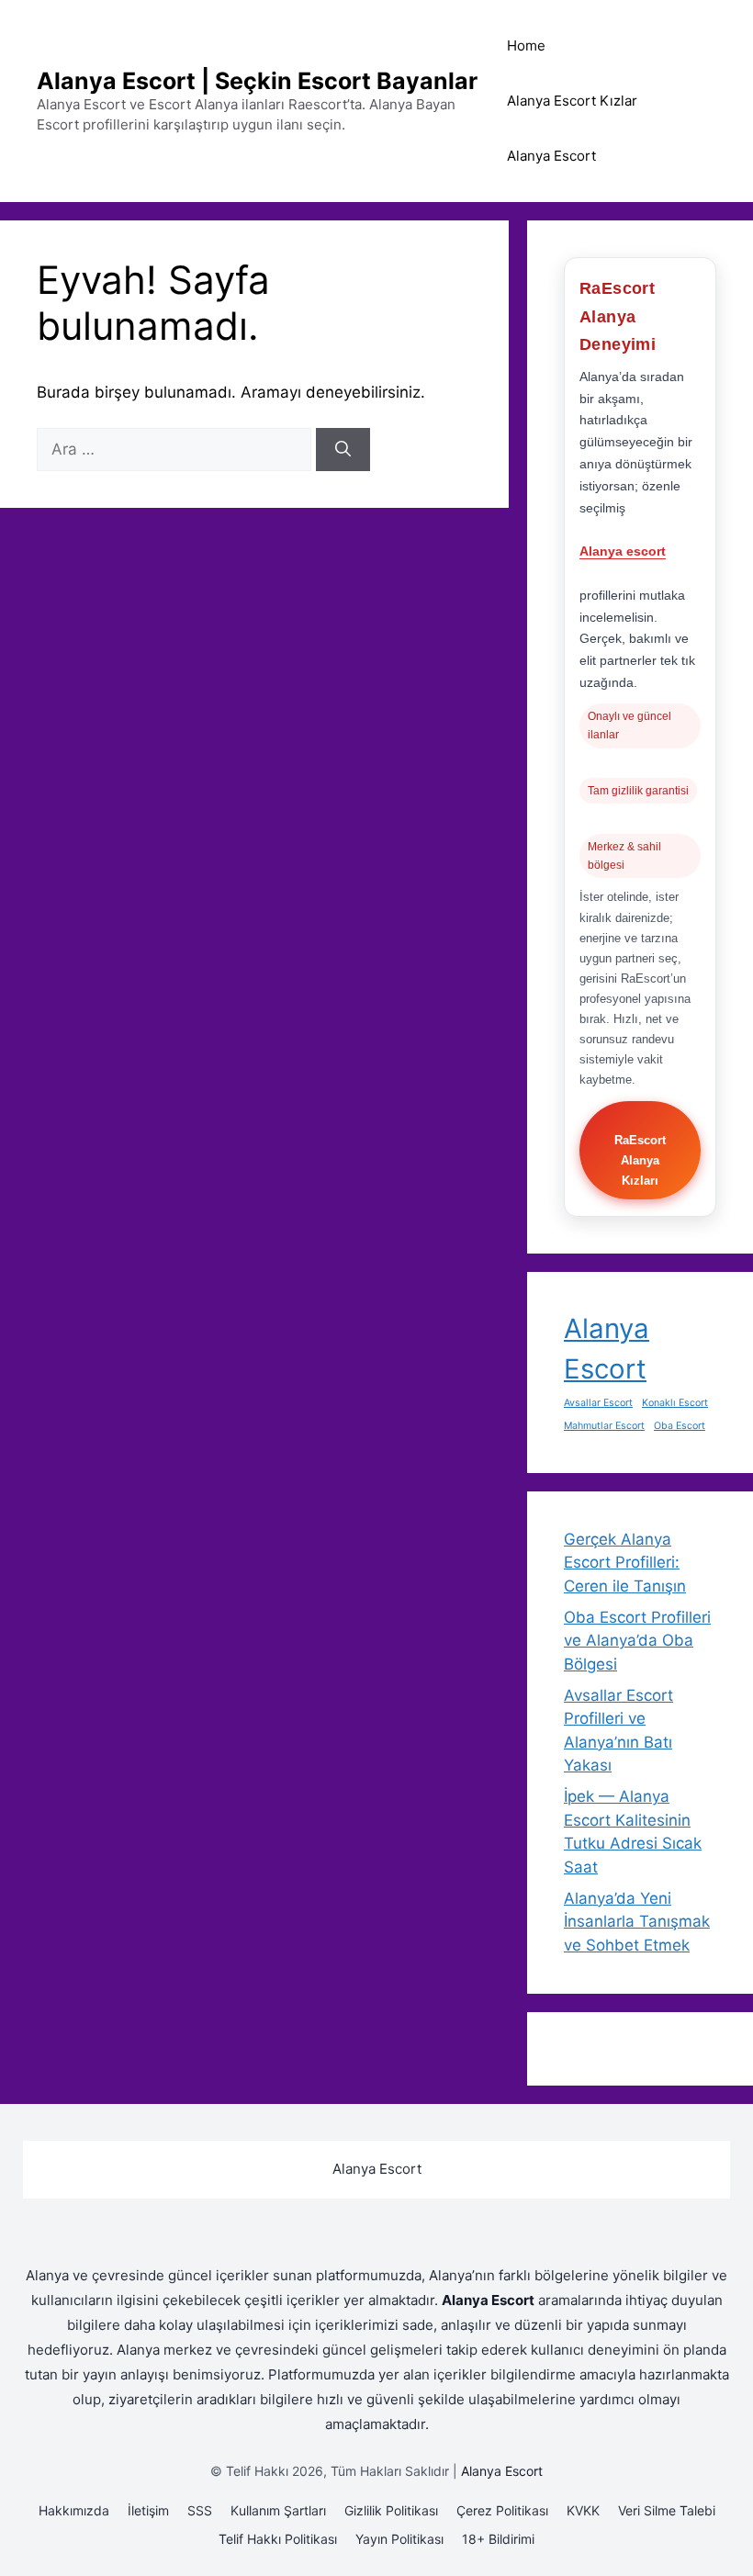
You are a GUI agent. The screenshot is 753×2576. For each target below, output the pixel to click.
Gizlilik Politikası (391, 2510)
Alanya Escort (551, 156)
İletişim (148, 2510)
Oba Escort (680, 1426)
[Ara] (343, 450)
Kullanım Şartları (278, 2510)
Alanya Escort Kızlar (572, 101)
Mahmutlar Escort (604, 1426)
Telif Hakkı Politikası (278, 2539)
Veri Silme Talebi (667, 2510)
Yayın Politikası (399, 2539)
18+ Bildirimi (498, 2539)
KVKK (583, 2510)
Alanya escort (623, 551)
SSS (200, 2510)
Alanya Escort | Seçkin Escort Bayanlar (257, 81)
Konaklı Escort (675, 1403)
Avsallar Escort (598, 1403)
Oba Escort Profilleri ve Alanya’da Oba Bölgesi (637, 1641)
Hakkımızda (74, 2510)
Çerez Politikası (502, 2510)
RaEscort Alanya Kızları (640, 1160)
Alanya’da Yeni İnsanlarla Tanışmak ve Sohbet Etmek (637, 1922)
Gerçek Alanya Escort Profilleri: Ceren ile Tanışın (625, 1563)
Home (526, 45)
